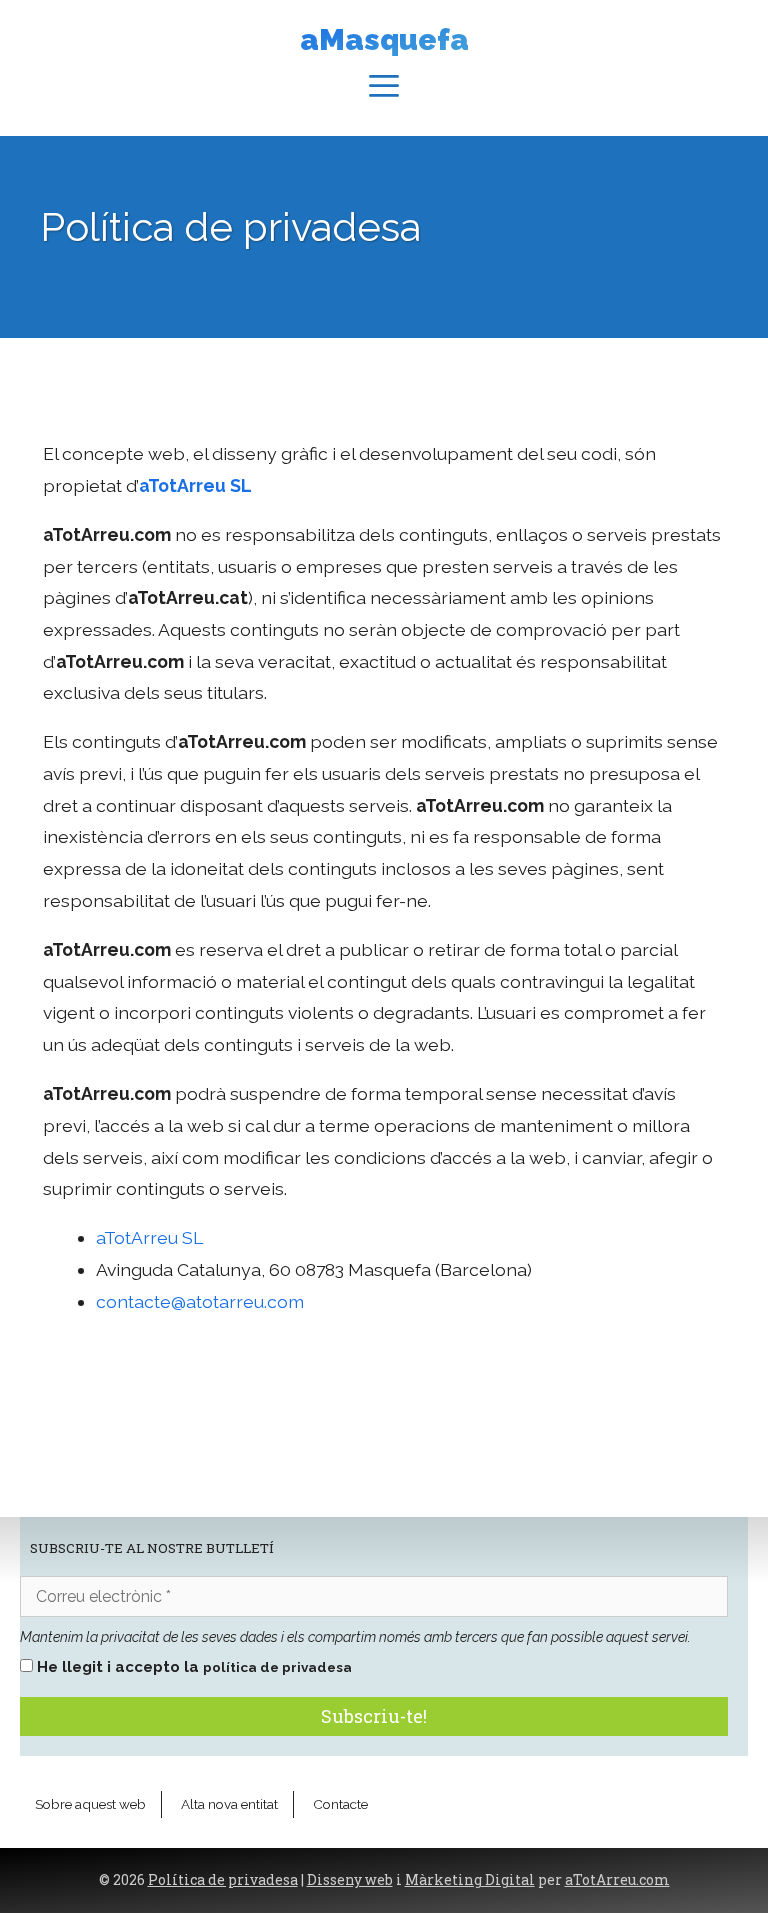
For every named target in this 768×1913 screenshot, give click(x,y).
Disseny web (350, 1880)
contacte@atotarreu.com (200, 1301)
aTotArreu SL (149, 1237)
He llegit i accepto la (192, 1667)
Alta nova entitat (229, 1804)
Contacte (340, 1804)
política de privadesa (277, 1667)
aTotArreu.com (617, 1880)
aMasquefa (384, 39)
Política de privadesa (223, 1880)
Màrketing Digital (470, 1880)
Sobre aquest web (90, 1804)
